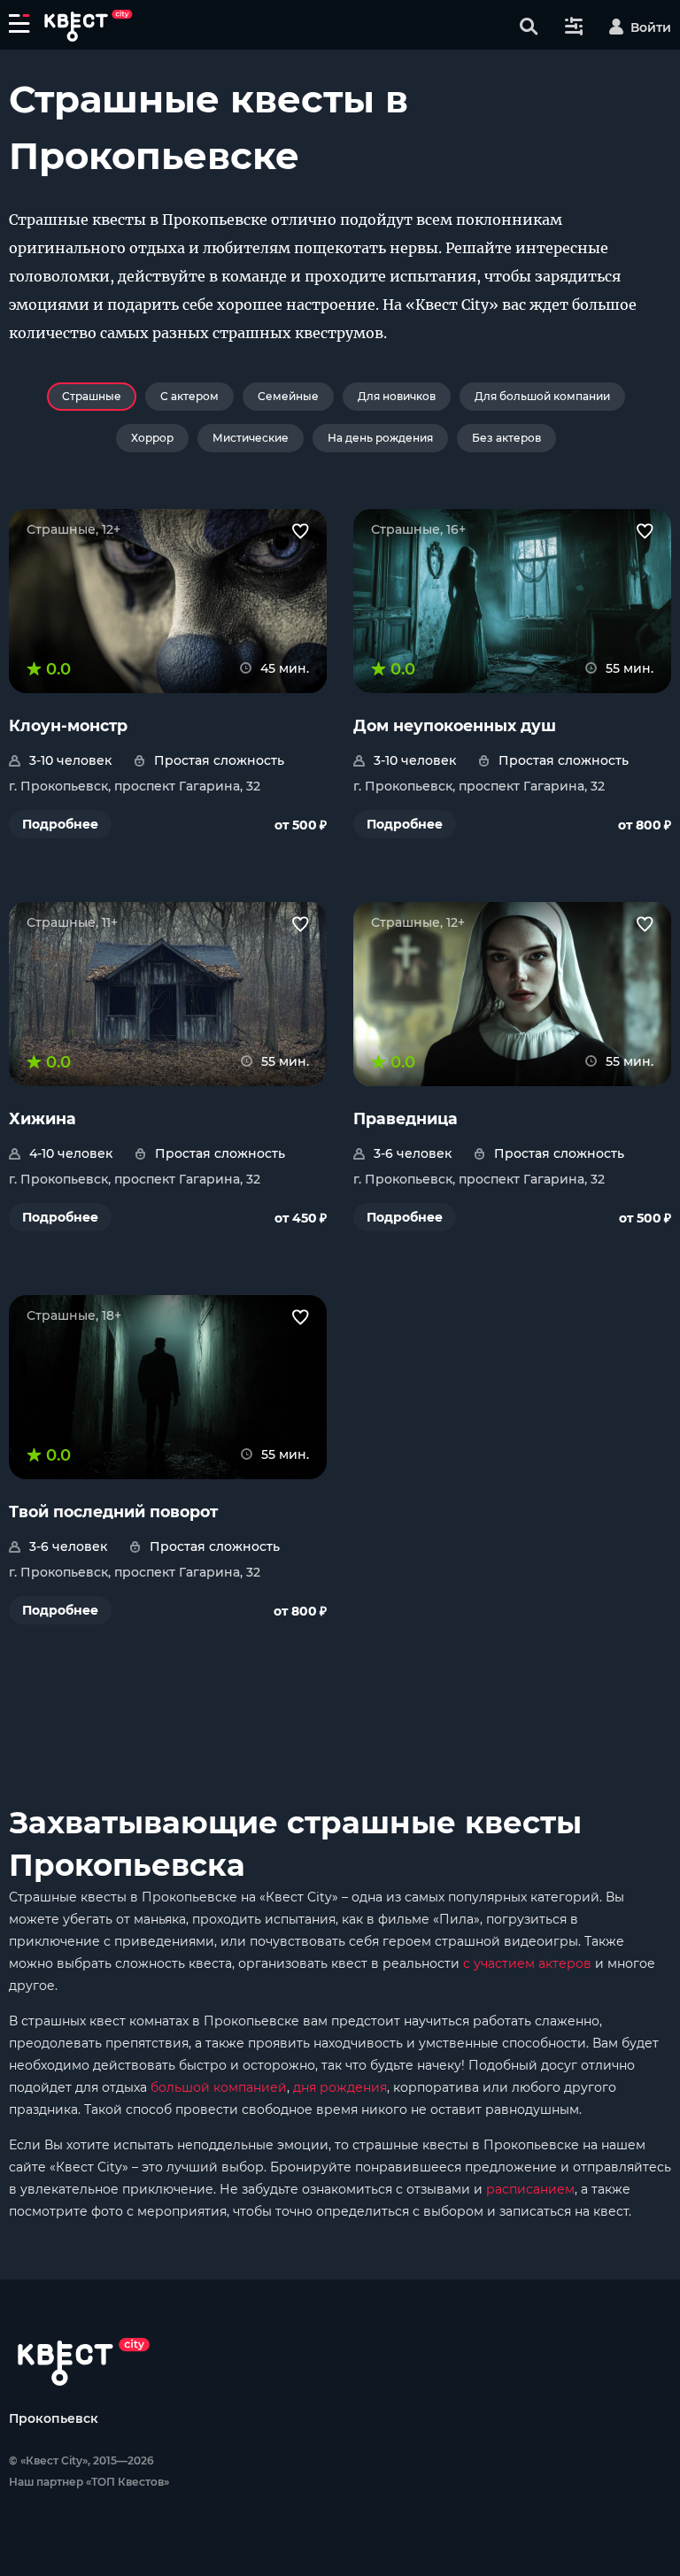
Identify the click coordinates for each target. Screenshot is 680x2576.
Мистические (251, 438)
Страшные (92, 396)
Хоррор (152, 438)
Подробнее (60, 824)
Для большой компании (542, 396)
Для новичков (397, 396)
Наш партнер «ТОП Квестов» (89, 2482)
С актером (189, 396)
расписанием (530, 2189)
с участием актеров (527, 1963)
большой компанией (219, 2087)
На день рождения (380, 438)
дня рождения (340, 2087)
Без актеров (506, 438)
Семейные (288, 396)
